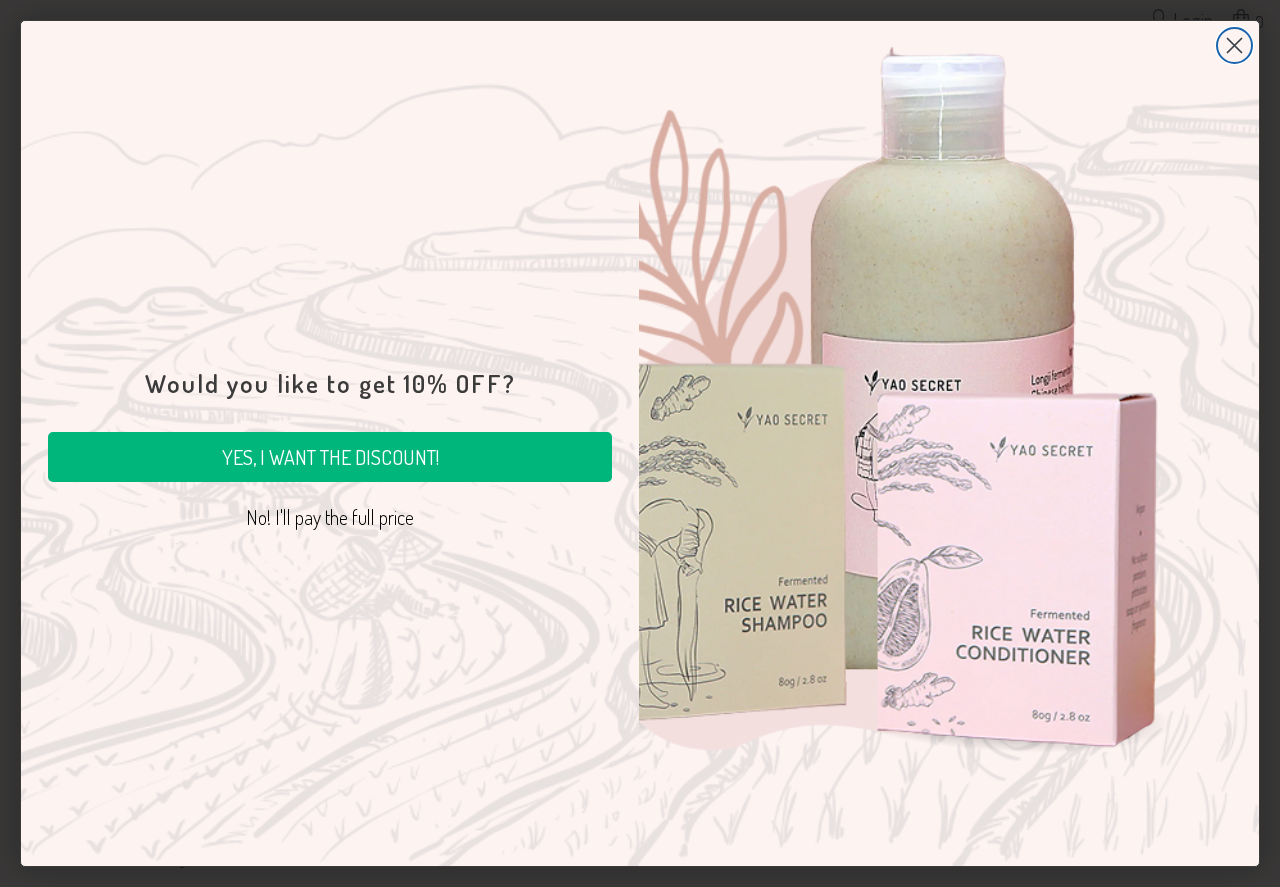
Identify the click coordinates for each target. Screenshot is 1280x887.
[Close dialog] (1234, 45)
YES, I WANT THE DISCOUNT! (330, 457)
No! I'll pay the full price (330, 517)
